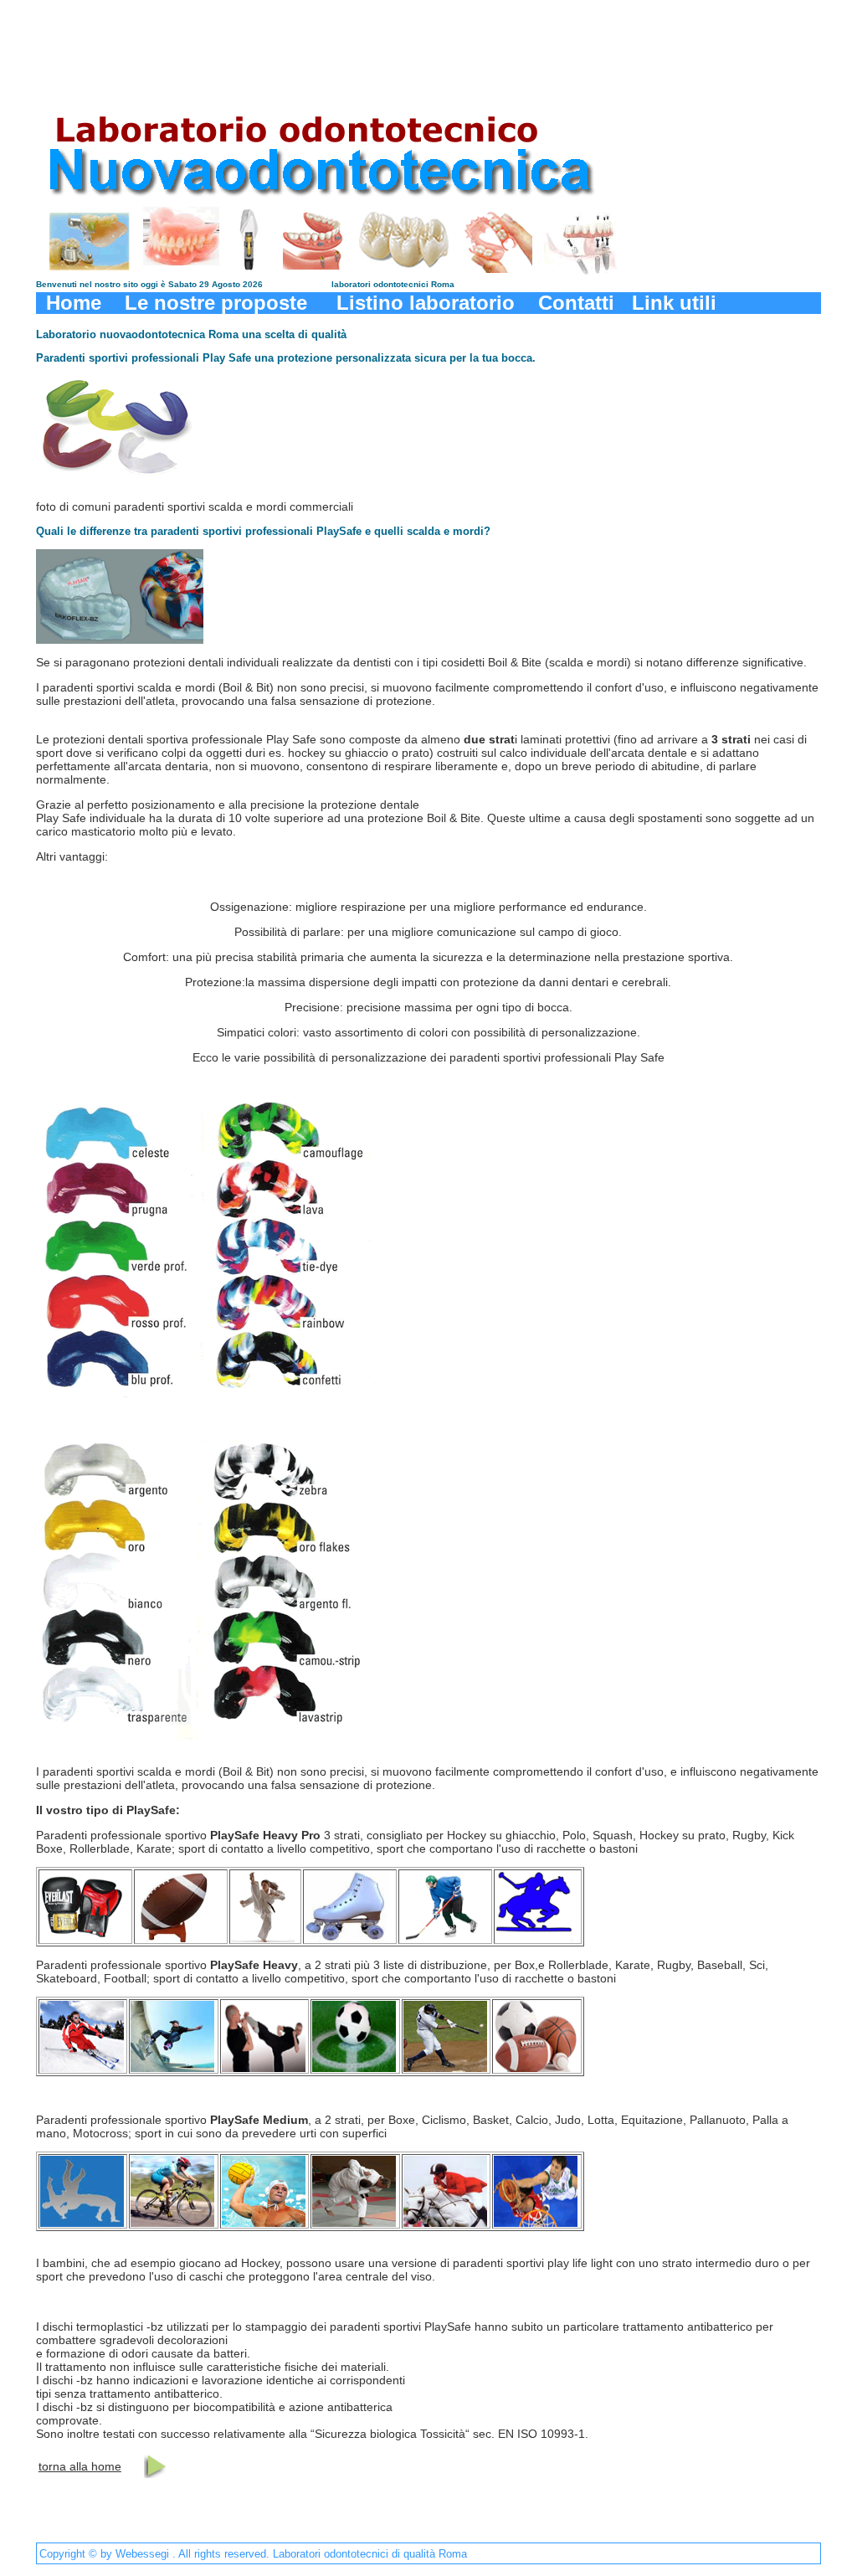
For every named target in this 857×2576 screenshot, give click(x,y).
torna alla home (80, 2466)
